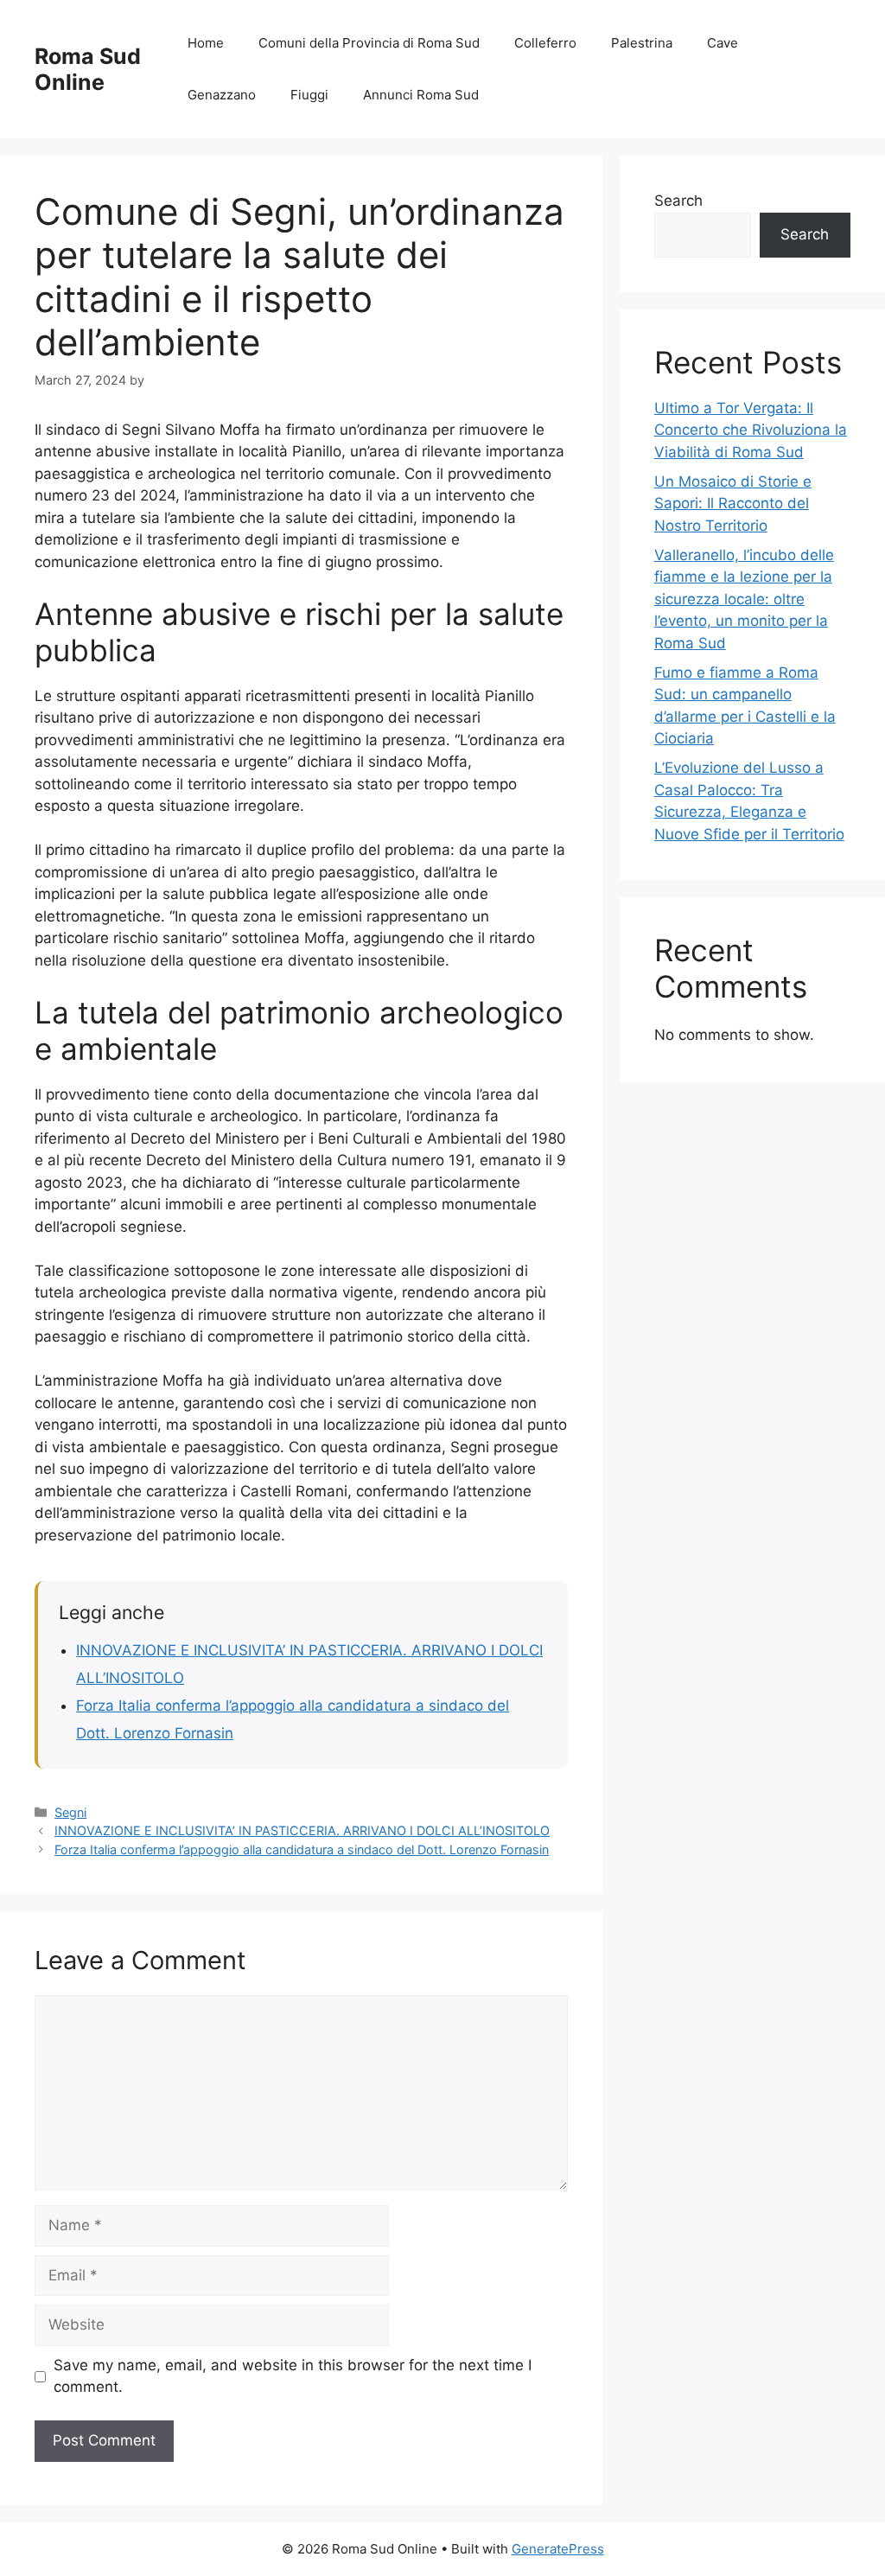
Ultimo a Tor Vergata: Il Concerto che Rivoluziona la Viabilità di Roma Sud (751, 430)
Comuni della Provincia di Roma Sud (369, 43)
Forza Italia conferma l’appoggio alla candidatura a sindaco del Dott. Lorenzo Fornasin (302, 1849)
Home (206, 43)
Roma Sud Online (88, 69)
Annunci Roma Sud (421, 95)
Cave (723, 43)
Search (678, 201)
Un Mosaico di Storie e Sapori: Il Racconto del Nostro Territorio (733, 504)
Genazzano (222, 95)
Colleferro (545, 43)
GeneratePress (558, 2549)
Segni (70, 1812)
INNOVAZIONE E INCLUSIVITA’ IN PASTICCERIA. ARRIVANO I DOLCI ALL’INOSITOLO (302, 1830)
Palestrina (642, 43)
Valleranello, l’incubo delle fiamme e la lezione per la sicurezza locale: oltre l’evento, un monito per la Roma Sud (744, 599)
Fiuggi (309, 95)
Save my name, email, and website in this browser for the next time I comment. (293, 2376)
